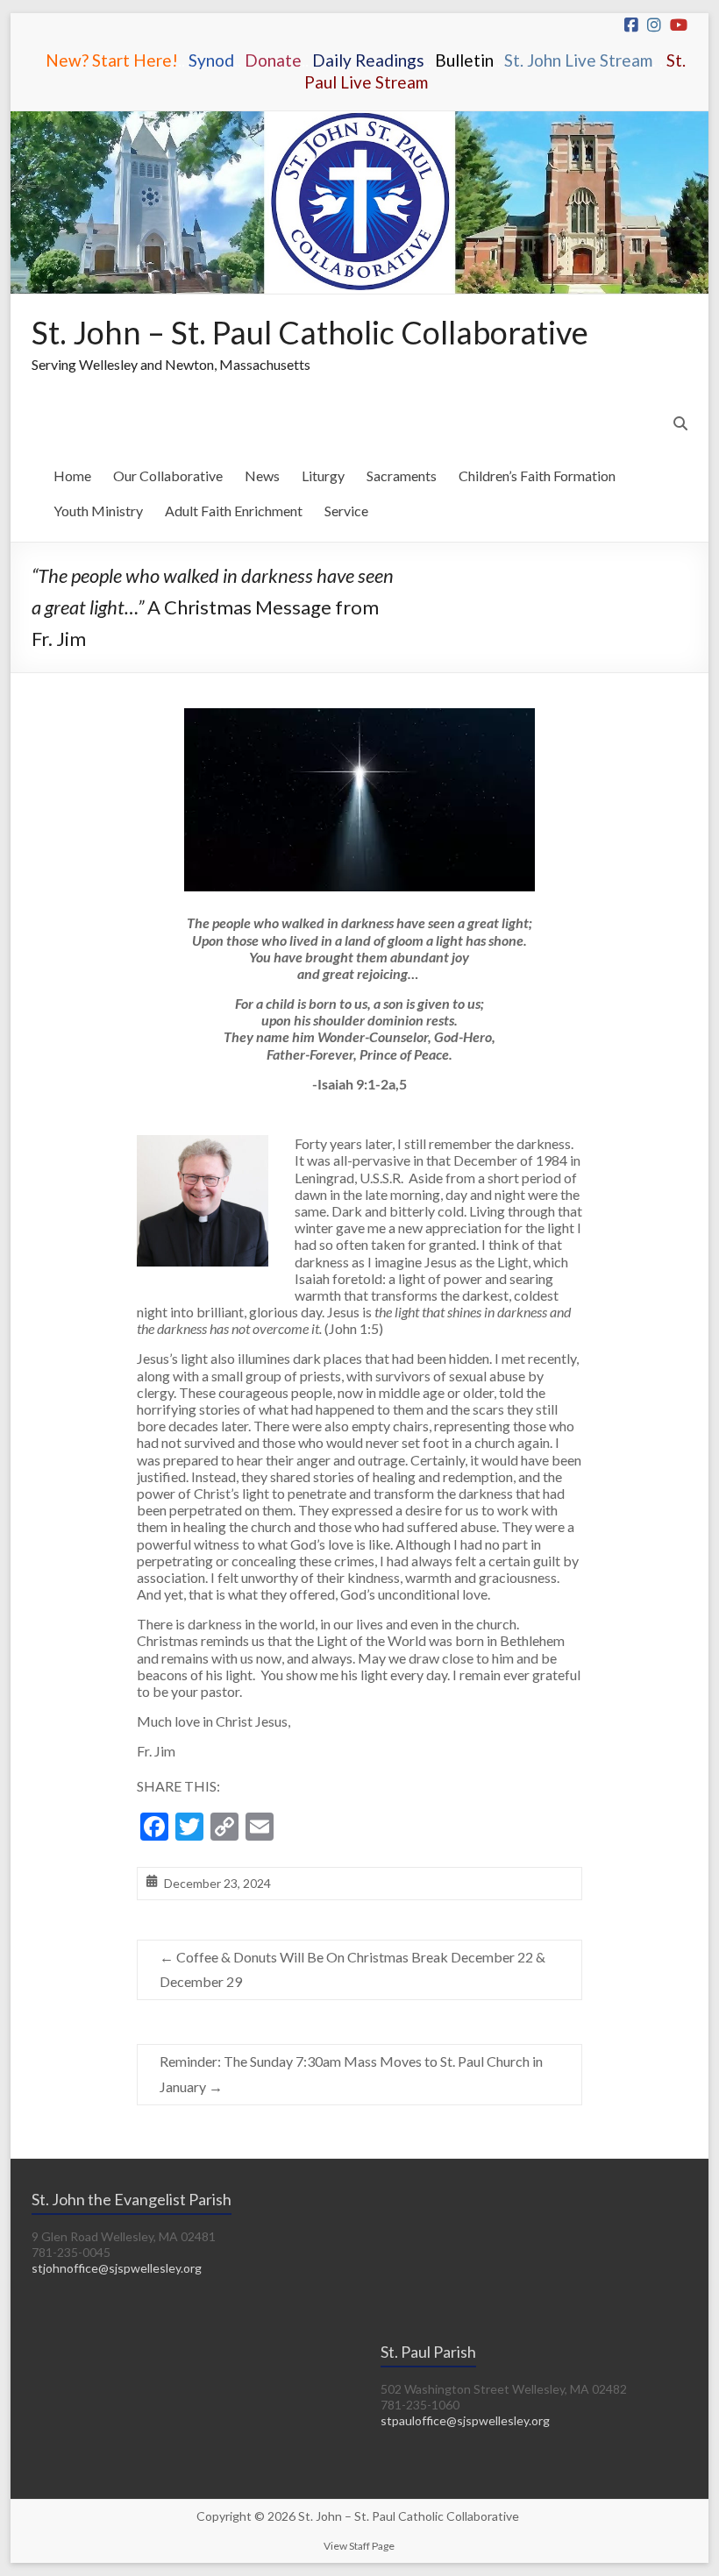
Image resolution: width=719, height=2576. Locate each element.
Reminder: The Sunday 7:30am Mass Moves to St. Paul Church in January (351, 2074)
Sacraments (402, 475)
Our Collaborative (168, 475)
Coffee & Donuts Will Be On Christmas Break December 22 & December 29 (352, 1969)
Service (346, 511)
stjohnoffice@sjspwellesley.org (117, 2268)
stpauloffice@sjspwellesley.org (465, 2420)
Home (72, 475)
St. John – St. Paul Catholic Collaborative (310, 332)
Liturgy (323, 475)
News (262, 475)
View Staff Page (359, 2546)
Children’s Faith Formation (537, 475)
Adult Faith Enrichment (234, 511)
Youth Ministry (98, 511)
